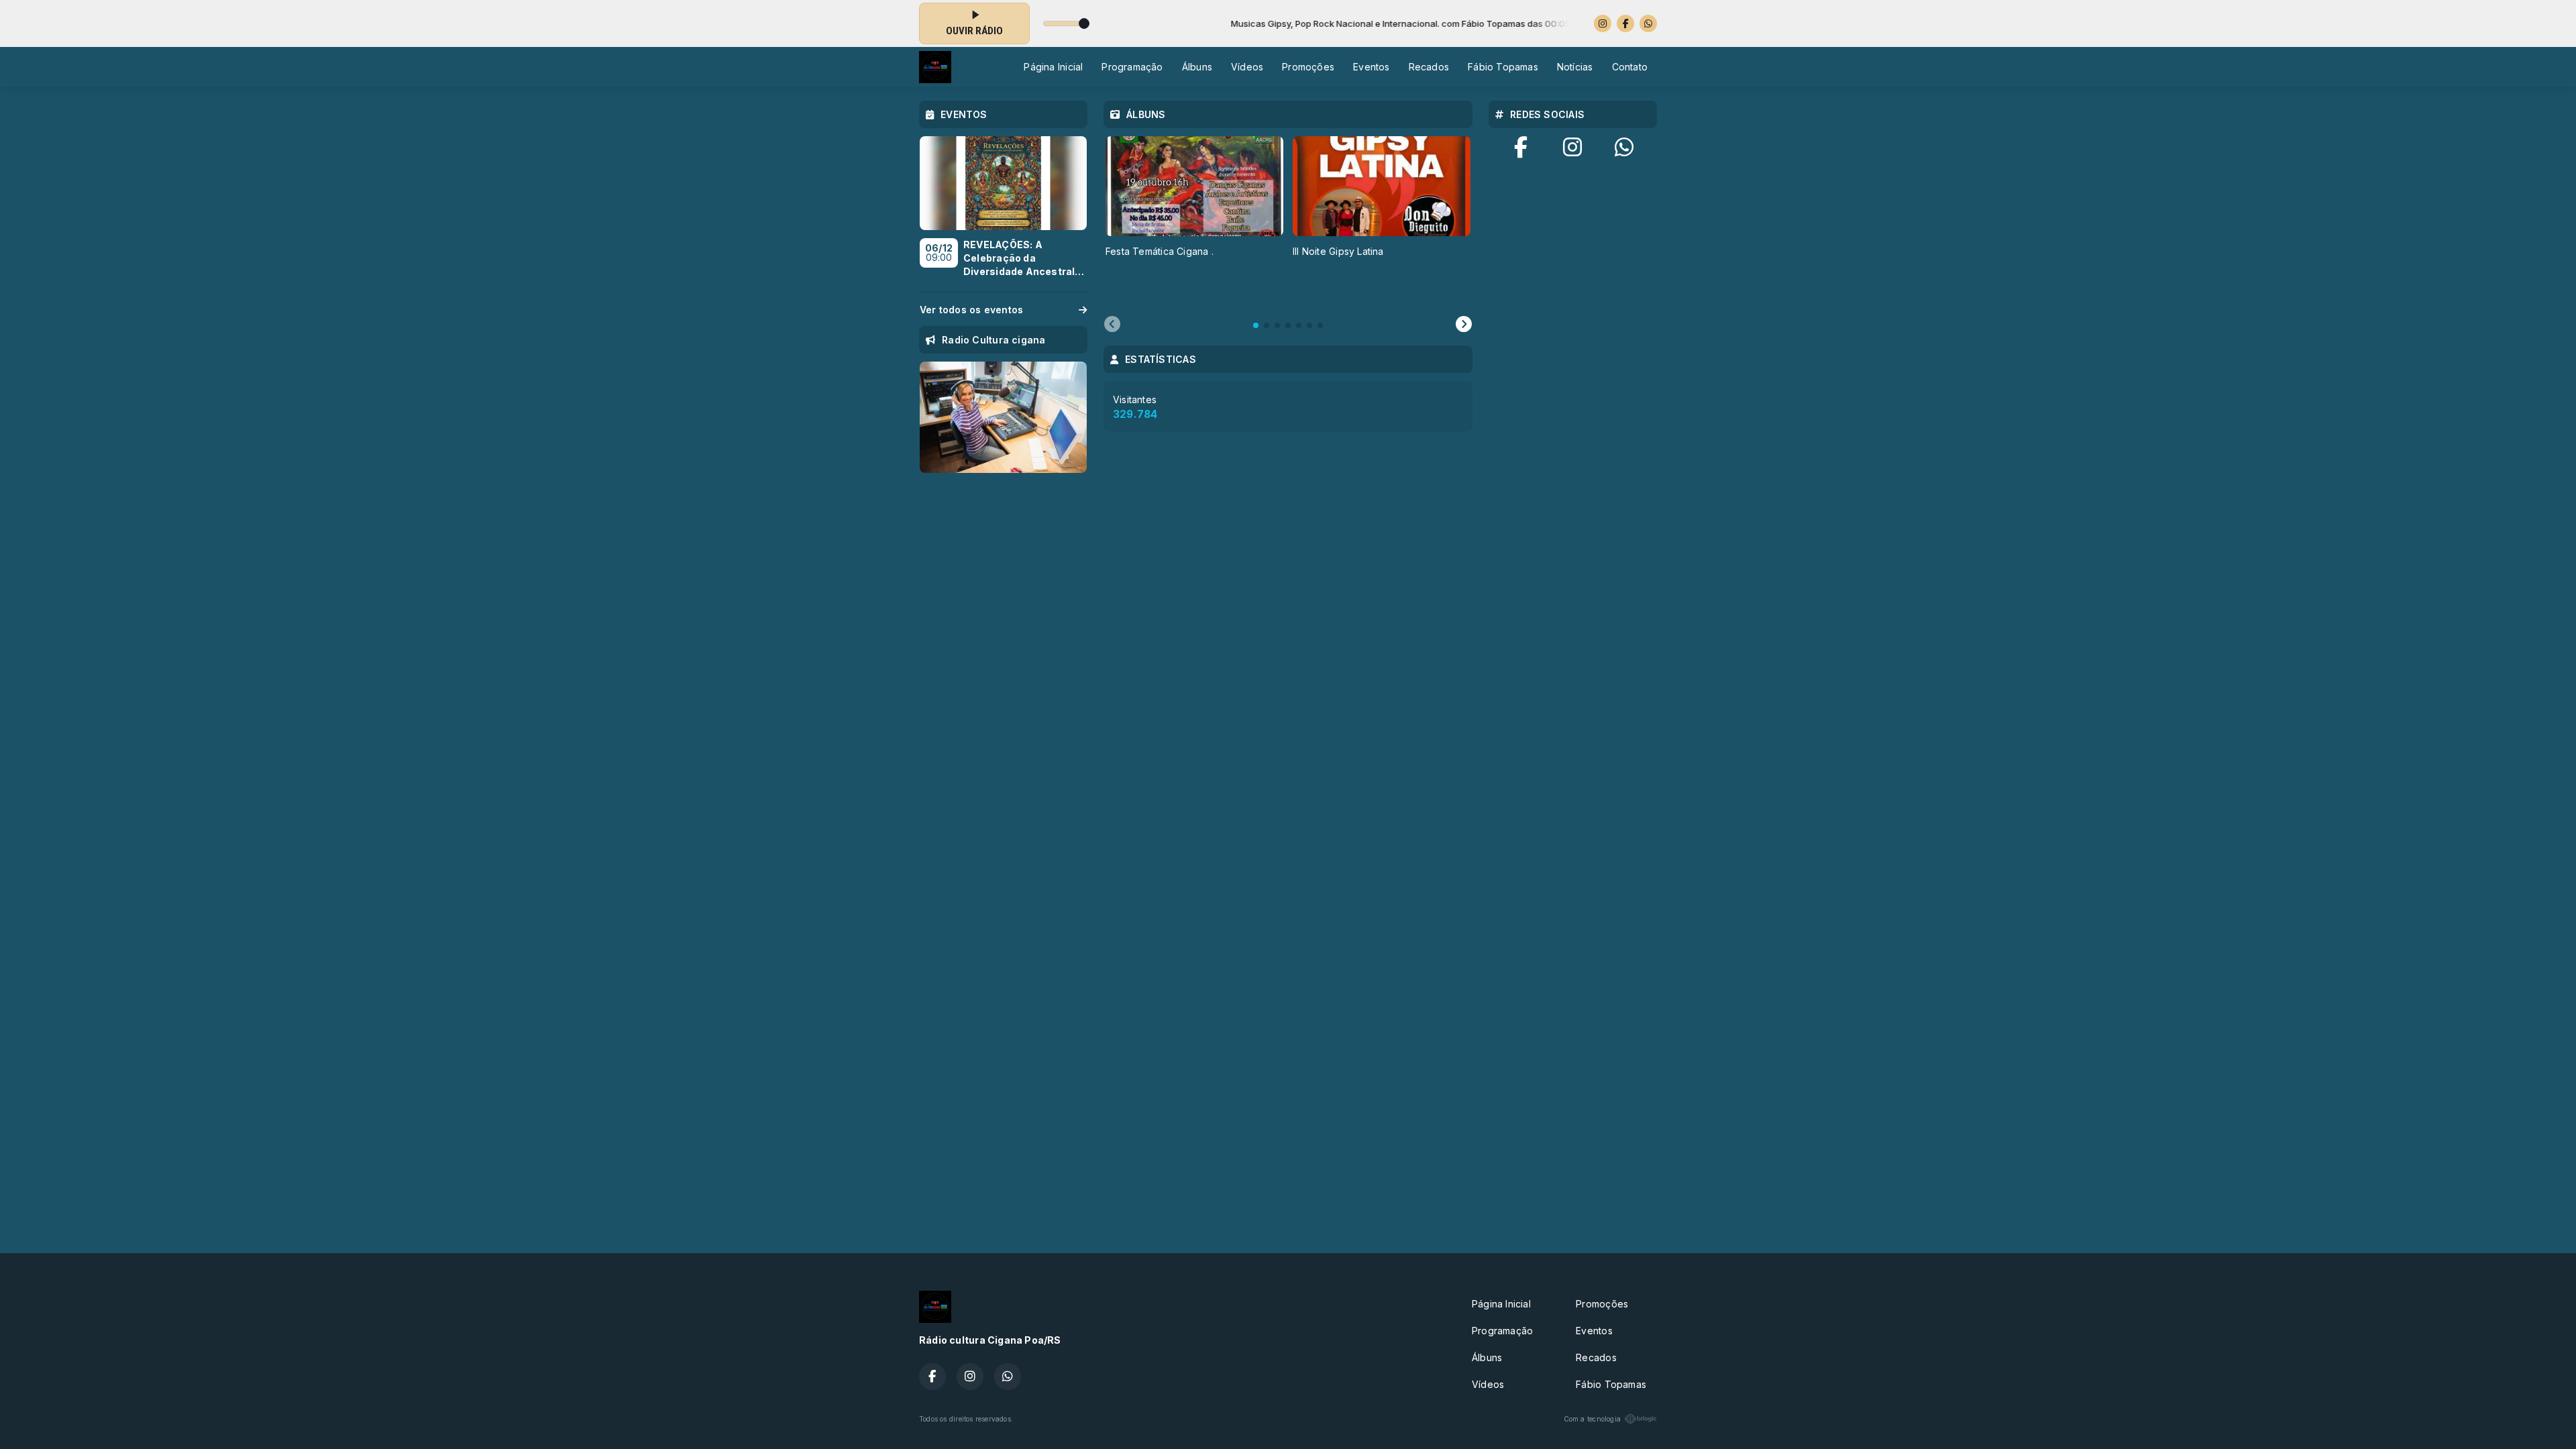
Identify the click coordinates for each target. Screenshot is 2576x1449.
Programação (1132, 67)
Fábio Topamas (1503, 67)
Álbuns (1197, 67)
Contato (1630, 67)
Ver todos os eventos (971, 310)
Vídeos (1247, 67)
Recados (1429, 67)
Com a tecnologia (1592, 1419)
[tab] (1256, 325)
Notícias (1575, 67)
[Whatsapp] (1648, 23)
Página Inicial (1053, 67)
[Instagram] (1603, 23)
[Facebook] (1625, 23)
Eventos (1371, 67)
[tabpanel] (1194, 218)
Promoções (1308, 67)
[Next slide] (1464, 325)
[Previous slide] (1112, 325)
